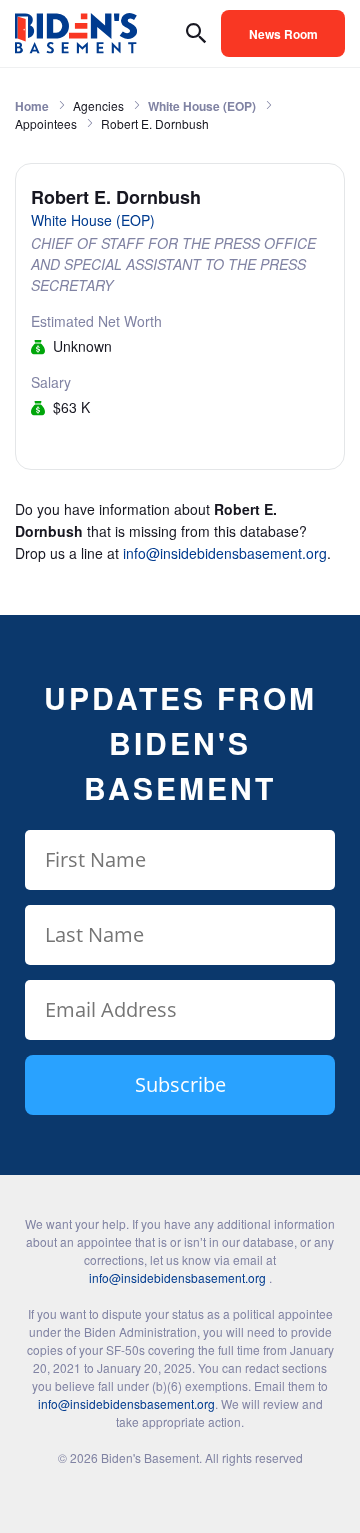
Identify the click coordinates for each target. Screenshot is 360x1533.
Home (32, 106)
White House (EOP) (202, 106)
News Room (283, 34)
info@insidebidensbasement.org (225, 553)
